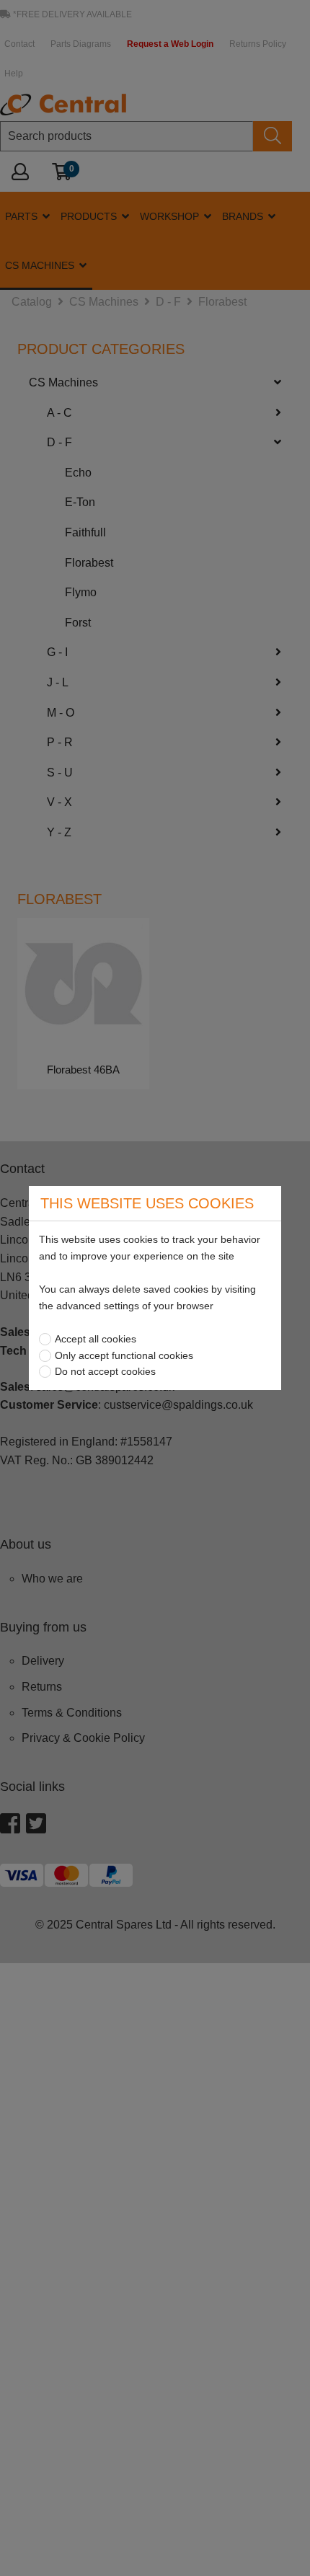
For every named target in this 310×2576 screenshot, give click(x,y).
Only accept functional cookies (124, 1355)
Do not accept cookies (105, 1371)
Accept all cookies (96, 1339)
